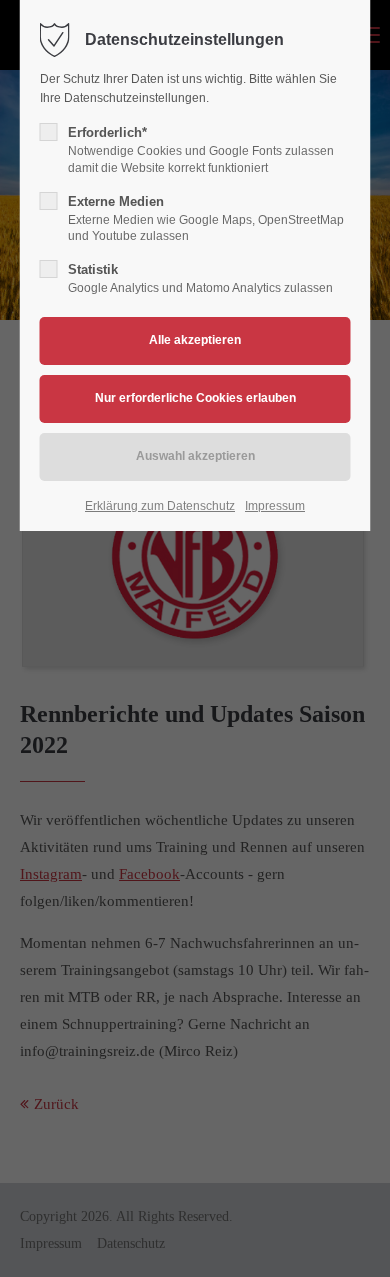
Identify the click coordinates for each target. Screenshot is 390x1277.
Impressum (275, 506)
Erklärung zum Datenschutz (160, 506)
